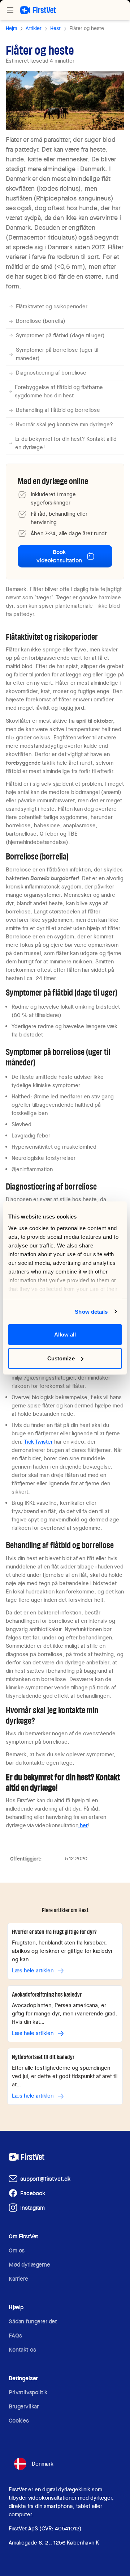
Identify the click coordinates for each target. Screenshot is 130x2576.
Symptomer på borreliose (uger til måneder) (57, 354)
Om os (17, 2250)
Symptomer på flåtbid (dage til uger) (60, 335)
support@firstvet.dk (45, 2179)
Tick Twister (38, 1442)
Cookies (19, 2421)
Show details (91, 1311)
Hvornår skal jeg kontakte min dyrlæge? (64, 425)
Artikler (34, 28)
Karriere (18, 2279)
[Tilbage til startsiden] (38, 10)
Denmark (43, 2464)
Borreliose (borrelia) (41, 321)
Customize (61, 1358)
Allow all (65, 1335)
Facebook (33, 2193)
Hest (55, 28)
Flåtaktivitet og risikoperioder (52, 307)
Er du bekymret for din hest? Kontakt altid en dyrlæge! (66, 443)
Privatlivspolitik (28, 2392)
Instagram (32, 2208)
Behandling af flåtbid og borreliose (58, 410)
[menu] (10, 10)
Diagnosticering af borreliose (51, 373)
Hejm (11, 28)
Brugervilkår (24, 2406)
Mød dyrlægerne (29, 2265)
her (83, 1825)
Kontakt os (22, 2350)
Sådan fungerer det (33, 2321)
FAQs (15, 2336)
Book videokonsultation (59, 556)
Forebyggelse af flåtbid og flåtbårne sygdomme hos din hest (59, 391)
